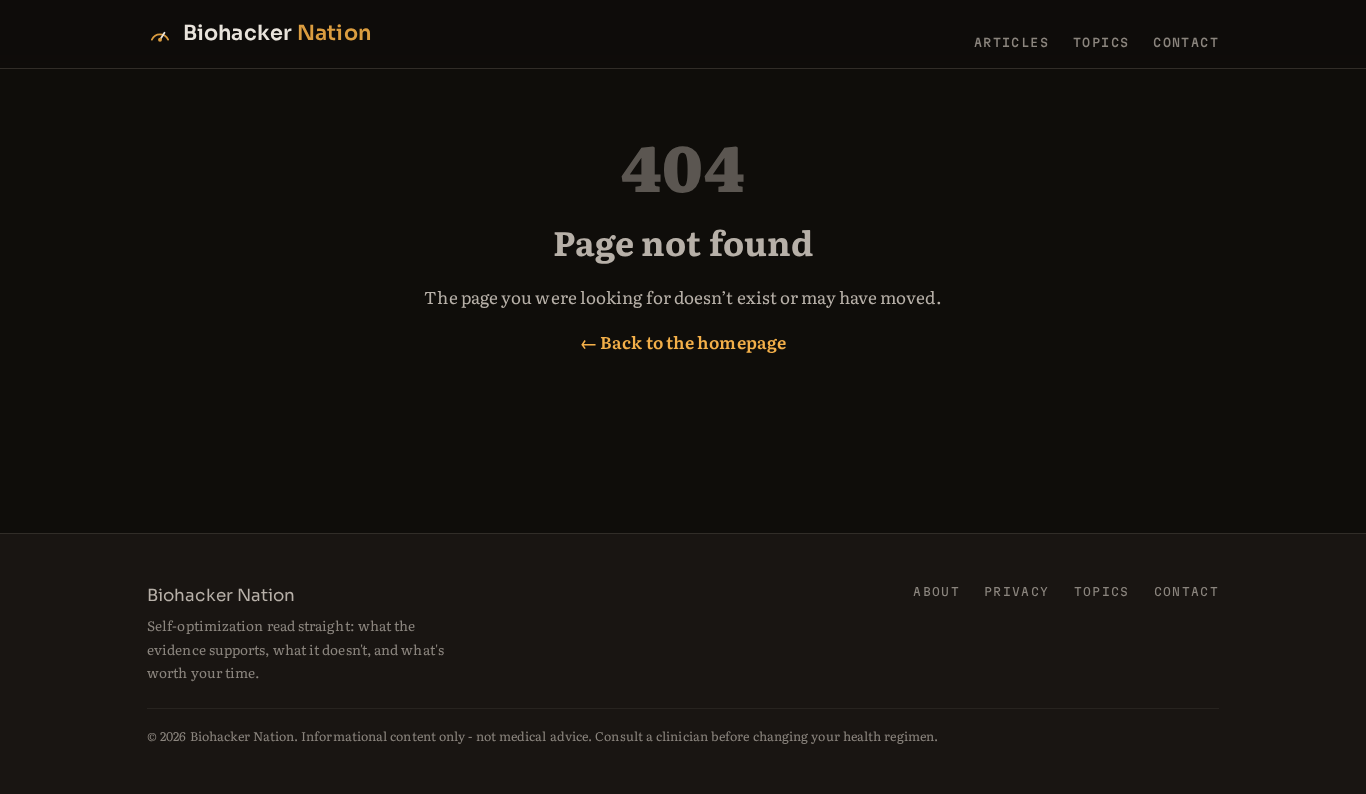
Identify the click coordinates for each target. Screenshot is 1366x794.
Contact (1186, 42)
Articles (1011, 42)
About (936, 591)
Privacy (1016, 591)
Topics (1101, 42)
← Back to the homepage (683, 341)
